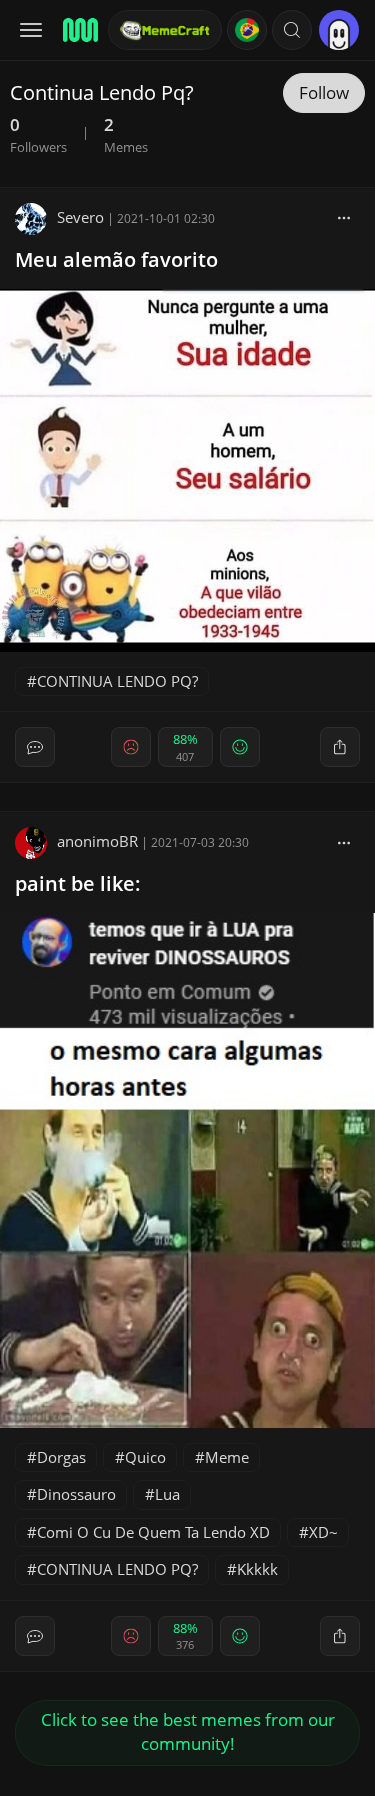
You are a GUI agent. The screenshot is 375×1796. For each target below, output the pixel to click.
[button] (292, 30)
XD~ (323, 1532)
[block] (344, 217)
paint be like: (78, 883)
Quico (145, 1457)
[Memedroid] (79, 30)
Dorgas (61, 1457)
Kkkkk (257, 1569)
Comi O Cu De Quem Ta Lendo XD (153, 1532)
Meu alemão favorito (116, 259)
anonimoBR (97, 841)
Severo (80, 217)
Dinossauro (76, 1494)
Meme (227, 1457)
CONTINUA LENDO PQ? (117, 681)
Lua (167, 1494)
